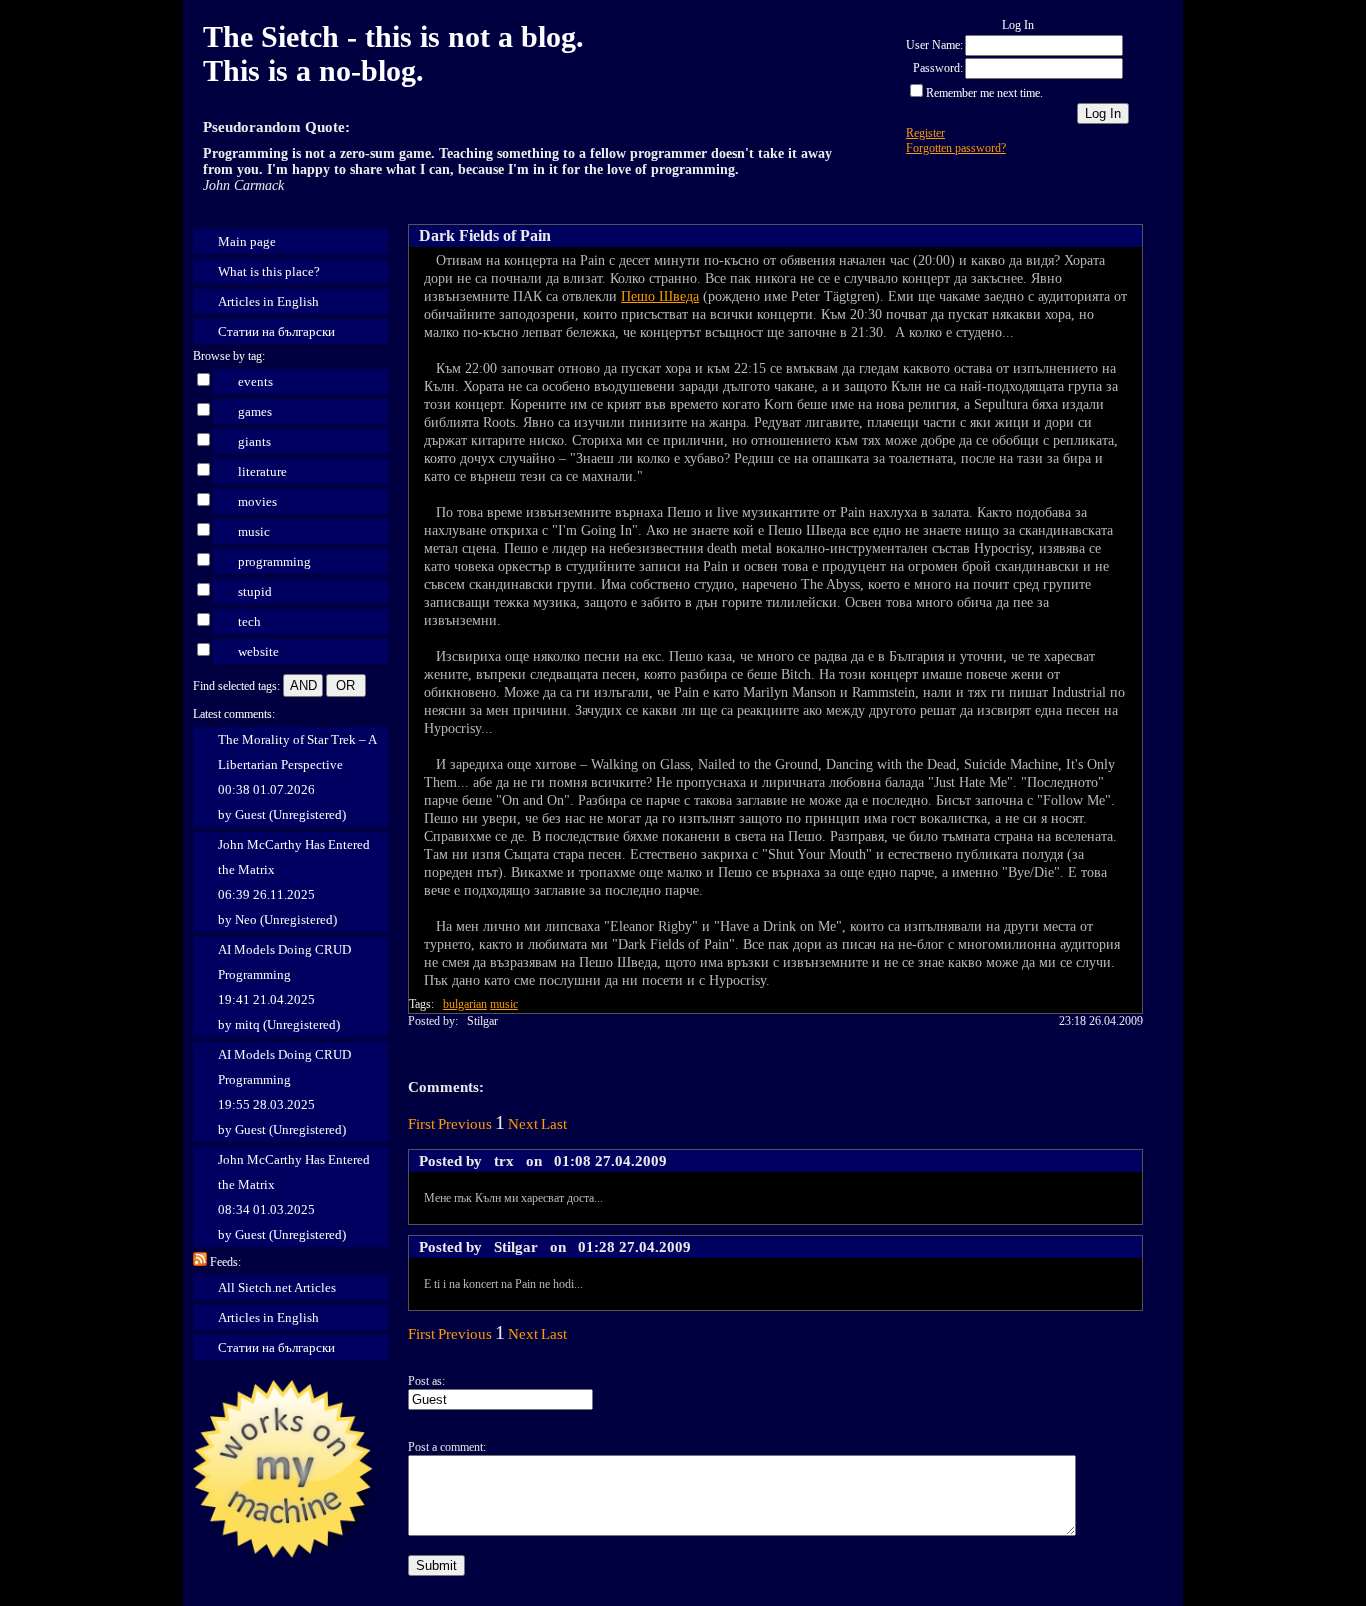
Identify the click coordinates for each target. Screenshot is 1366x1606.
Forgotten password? (956, 148)
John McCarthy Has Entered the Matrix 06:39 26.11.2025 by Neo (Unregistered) (294, 882)
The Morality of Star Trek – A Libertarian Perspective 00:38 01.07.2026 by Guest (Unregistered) (297, 777)
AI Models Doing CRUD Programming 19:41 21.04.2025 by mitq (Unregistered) (284, 987)
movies (257, 501)
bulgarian (465, 1004)
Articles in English (268, 301)
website (258, 651)
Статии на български (276, 331)
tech (249, 621)
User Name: (934, 45)
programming (274, 561)
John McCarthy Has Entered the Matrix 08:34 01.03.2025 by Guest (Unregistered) (294, 1197)
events (255, 381)
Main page (247, 241)
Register (925, 133)
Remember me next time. (984, 93)
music (254, 531)
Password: (938, 68)
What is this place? (269, 271)
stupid (255, 591)
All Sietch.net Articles (277, 1287)
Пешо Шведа (660, 296)
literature (262, 471)
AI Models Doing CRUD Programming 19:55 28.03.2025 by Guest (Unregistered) (284, 1092)
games (255, 411)
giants (254, 441)
